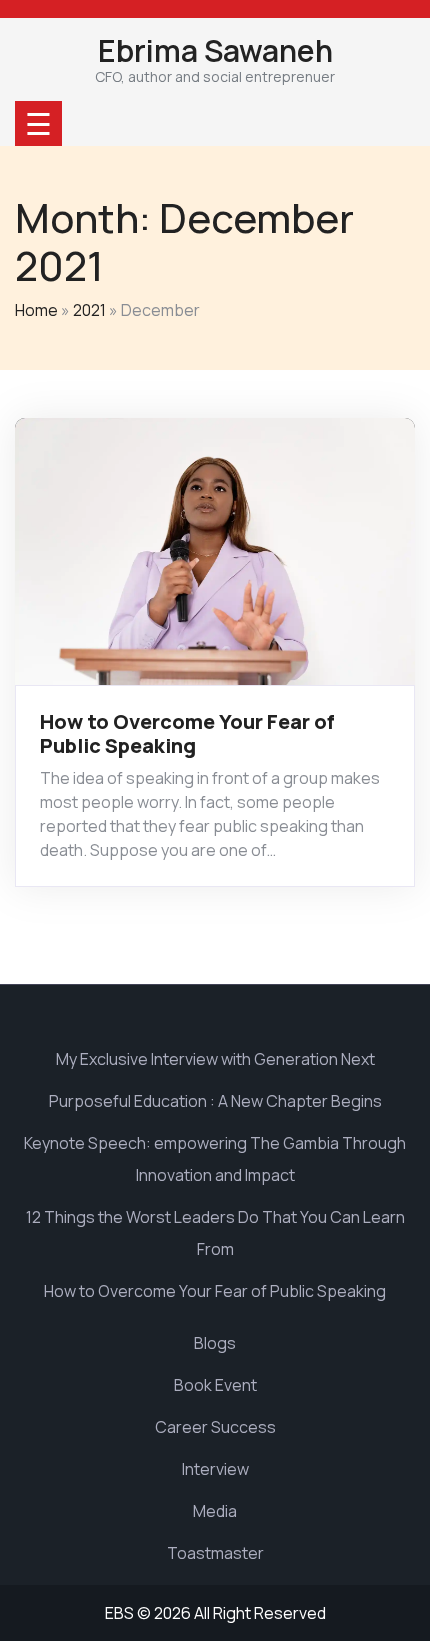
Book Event (215, 1385)
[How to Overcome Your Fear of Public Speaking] (215, 550)
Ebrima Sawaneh (215, 50)
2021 (89, 310)
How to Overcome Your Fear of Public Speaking (187, 733)
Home (36, 310)
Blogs (215, 1343)
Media (215, 1511)
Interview (215, 1469)
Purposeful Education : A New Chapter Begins (215, 1101)
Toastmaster (215, 1553)
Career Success (215, 1427)
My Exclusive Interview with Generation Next (215, 1059)
